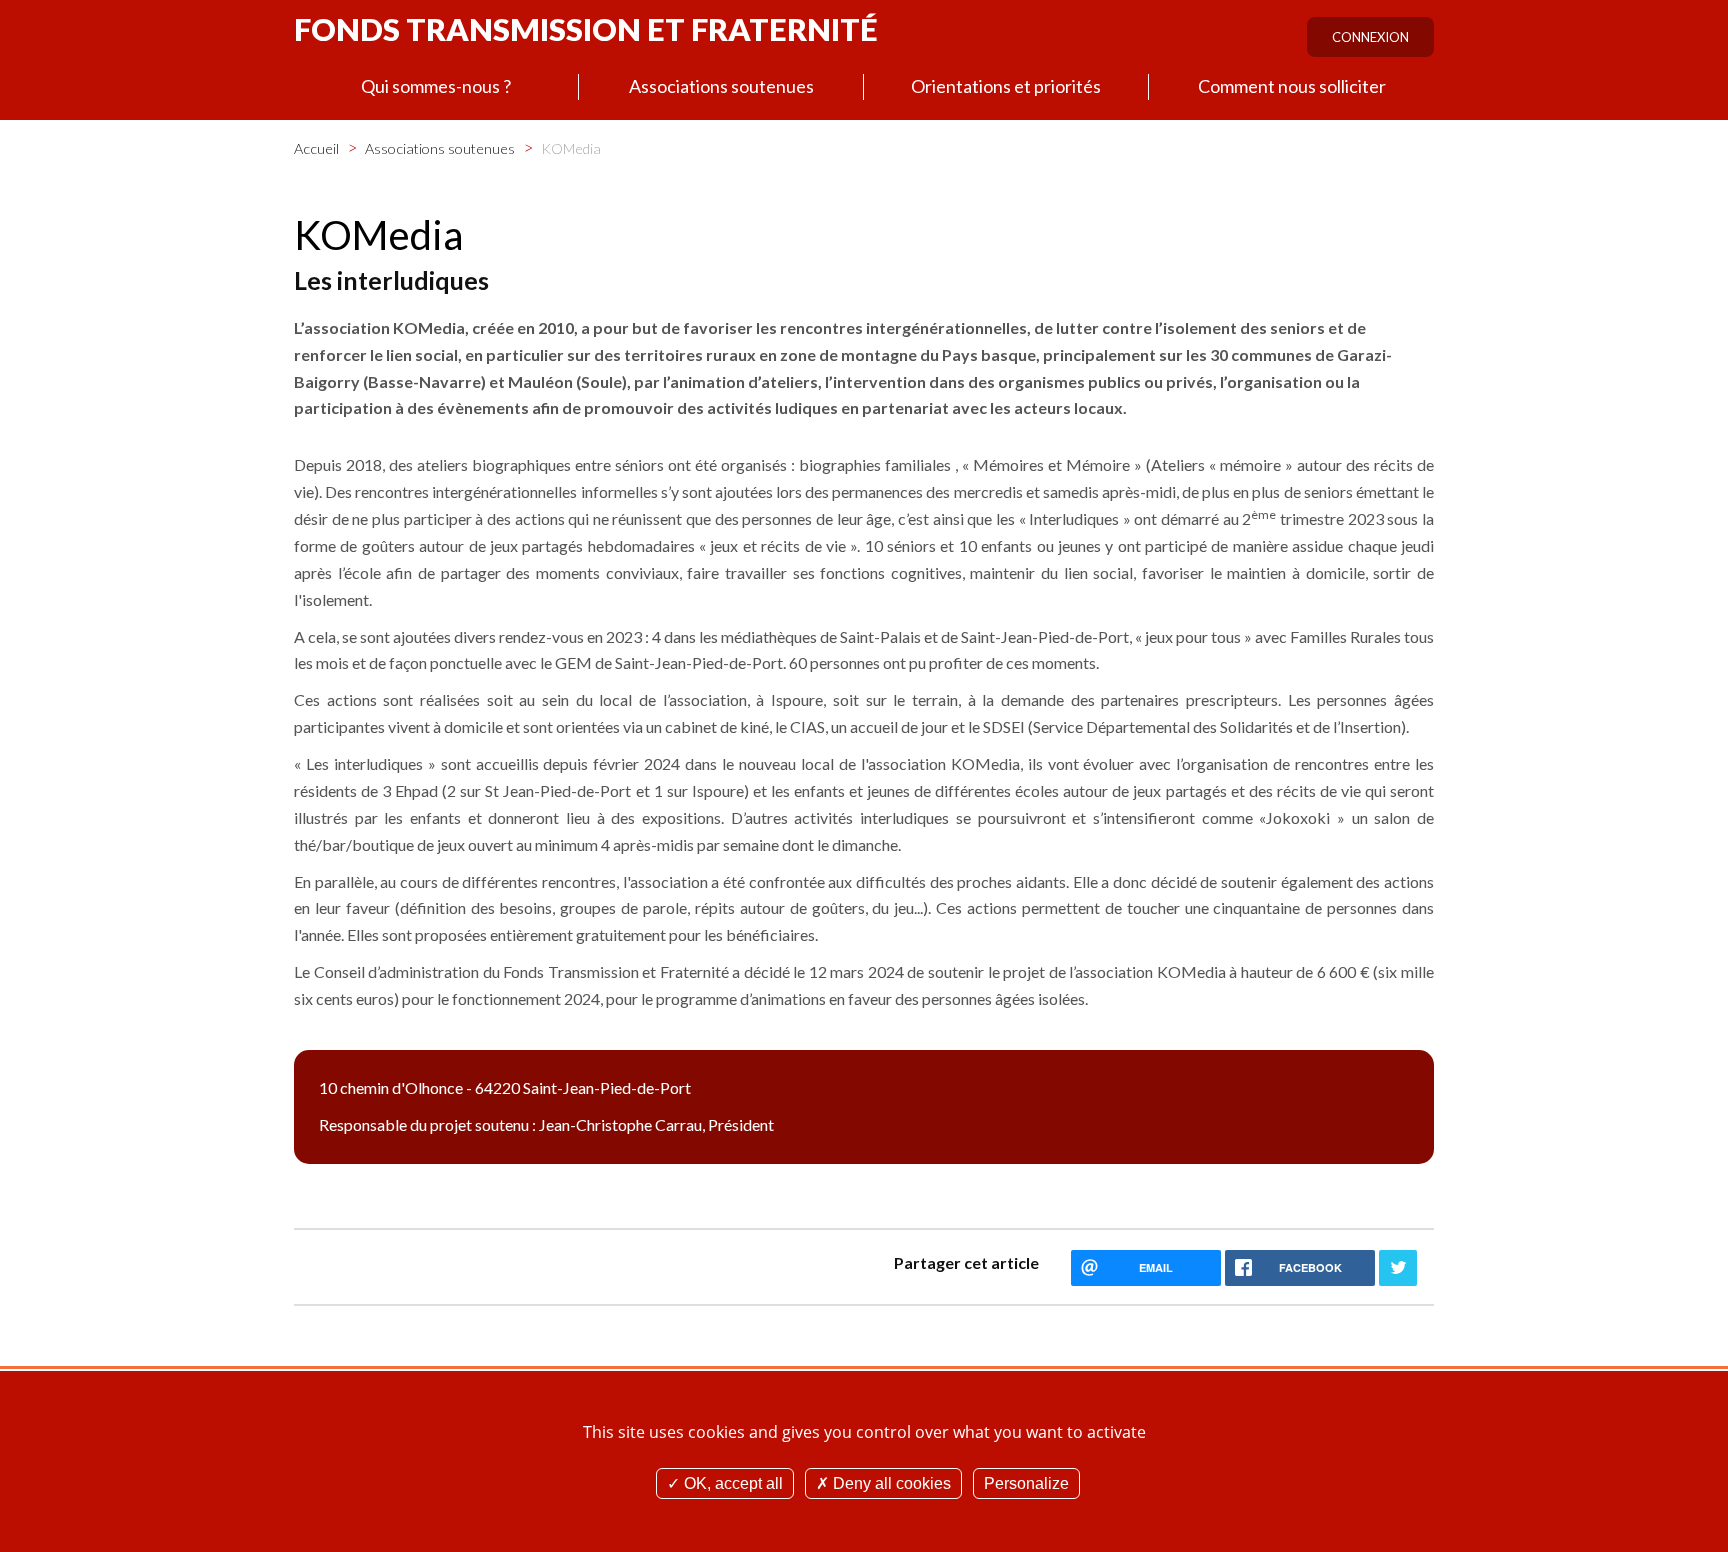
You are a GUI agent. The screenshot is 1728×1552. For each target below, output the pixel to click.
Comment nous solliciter (1292, 86)
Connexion (1370, 37)
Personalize (1026, 1483)
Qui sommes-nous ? (436, 86)
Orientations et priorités (1006, 86)
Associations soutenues (721, 86)
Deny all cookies (890, 1483)
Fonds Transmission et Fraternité (586, 29)
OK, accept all (731, 1483)
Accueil (316, 148)
